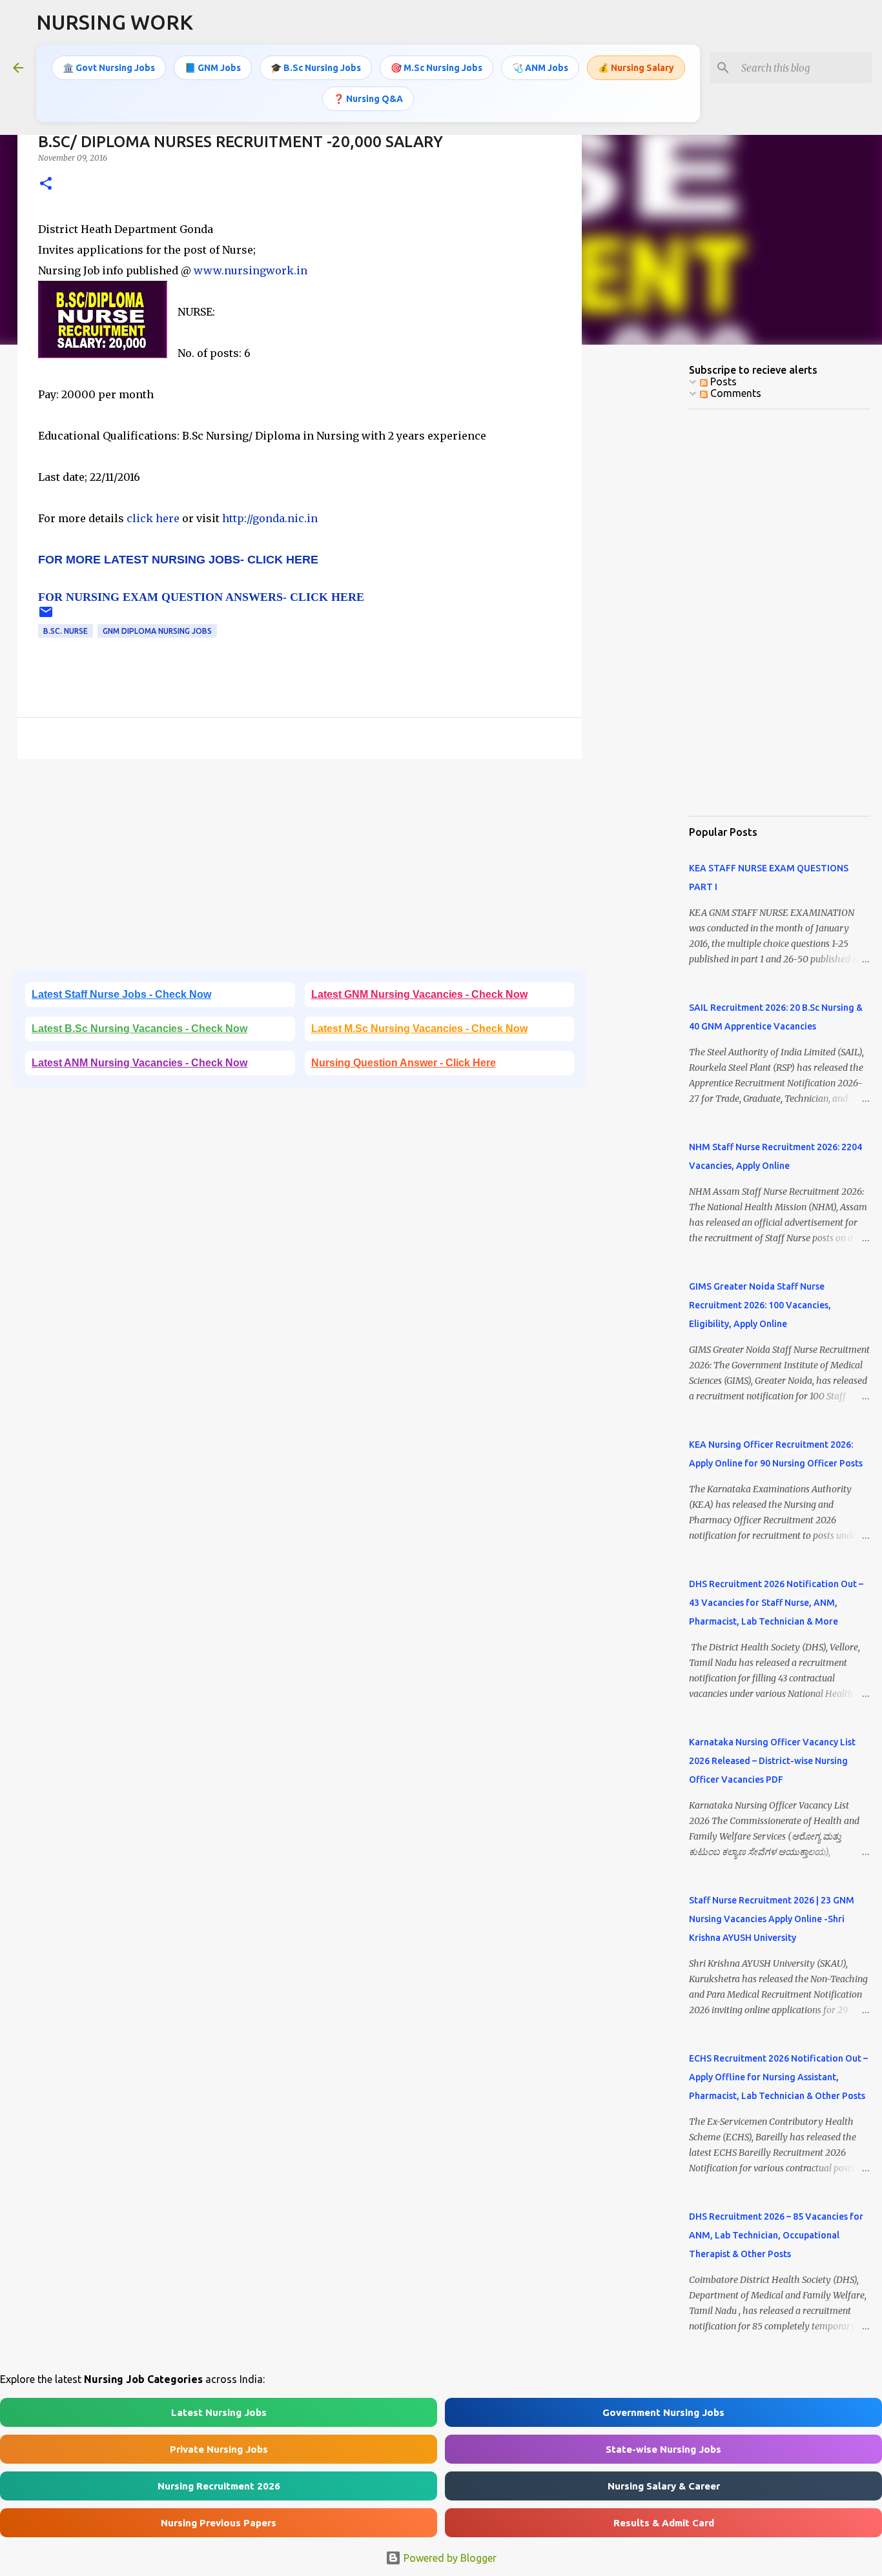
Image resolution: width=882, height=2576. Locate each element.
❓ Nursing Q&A (368, 99)
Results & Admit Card (664, 2523)
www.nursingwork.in (251, 270)
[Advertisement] (300, 869)
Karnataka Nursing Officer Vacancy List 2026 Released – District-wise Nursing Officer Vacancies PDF (772, 1761)
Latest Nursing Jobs (219, 2412)
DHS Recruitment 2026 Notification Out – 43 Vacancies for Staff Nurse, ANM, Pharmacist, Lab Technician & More (776, 1603)
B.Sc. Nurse (66, 631)
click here (154, 518)
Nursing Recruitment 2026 (219, 2486)
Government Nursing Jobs (663, 2412)
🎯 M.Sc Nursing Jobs (436, 68)
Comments (734, 393)
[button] (46, 184)
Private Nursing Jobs (219, 2449)
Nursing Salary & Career (664, 2486)
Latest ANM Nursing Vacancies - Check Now (139, 1063)
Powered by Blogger (449, 2558)
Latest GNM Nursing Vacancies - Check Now (419, 994)
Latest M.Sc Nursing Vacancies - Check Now (419, 1029)
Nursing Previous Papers (219, 2523)
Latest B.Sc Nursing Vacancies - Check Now (139, 1029)
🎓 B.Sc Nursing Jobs (316, 68)
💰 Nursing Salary (636, 68)
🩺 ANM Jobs (540, 68)
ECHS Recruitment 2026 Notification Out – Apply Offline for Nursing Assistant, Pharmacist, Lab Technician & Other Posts (778, 2077)
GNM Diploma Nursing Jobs (157, 631)
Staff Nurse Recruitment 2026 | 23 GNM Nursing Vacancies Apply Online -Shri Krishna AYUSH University (772, 1919)
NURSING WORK (115, 22)
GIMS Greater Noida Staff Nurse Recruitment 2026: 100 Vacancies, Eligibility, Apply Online (760, 1305)
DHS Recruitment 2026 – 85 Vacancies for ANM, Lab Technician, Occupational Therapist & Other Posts (776, 2235)
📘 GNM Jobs (213, 68)
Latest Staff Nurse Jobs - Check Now (121, 994)
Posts (722, 381)
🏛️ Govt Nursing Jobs (109, 68)
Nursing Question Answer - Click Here (404, 1063)
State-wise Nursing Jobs (663, 2449)
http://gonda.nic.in (270, 518)
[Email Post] (46, 617)
